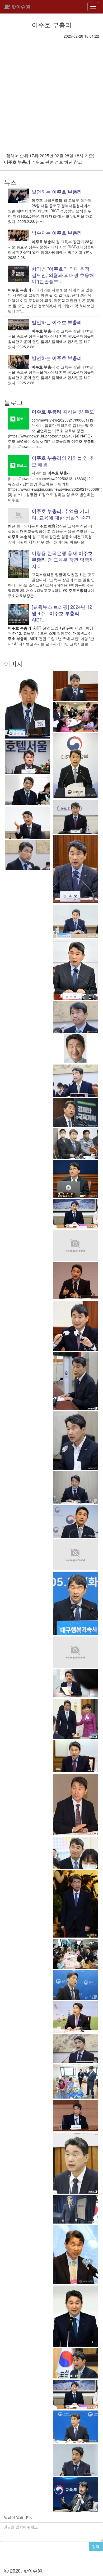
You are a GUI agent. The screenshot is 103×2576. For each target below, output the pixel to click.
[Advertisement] (51, 93)
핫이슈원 (20, 7)
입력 (96, 2546)
